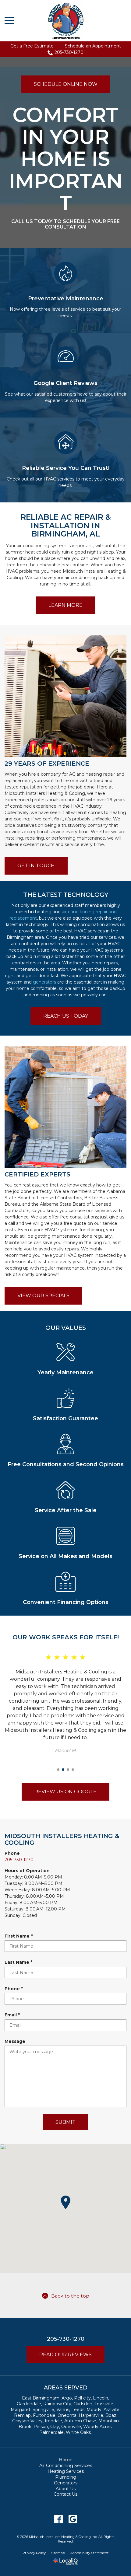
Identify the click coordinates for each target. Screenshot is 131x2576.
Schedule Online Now (66, 84)
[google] (73, 2519)
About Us (66, 2489)
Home (66, 2460)
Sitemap (58, 2553)
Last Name (20, 1962)
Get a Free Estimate (32, 46)
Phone (15, 1989)
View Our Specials (43, 1296)
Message (15, 2041)
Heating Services (66, 2471)
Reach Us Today (66, 1016)
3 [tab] (68, 1770)
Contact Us (65, 2494)
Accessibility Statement (89, 2553)
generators (44, 982)
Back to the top (70, 2296)
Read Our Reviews (65, 2355)
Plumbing (66, 2477)
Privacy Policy (34, 2553)
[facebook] (58, 2519)
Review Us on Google (65, 1792)
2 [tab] (63, 1770)
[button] (65, 2202)
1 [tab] (58, 1770)
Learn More (65, 605)
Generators (66, 2483)
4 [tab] (73, 1770)
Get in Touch (36, 866)
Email (14, 2015)
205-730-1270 (69, 52)
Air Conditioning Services (66, 2466)
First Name (20, 1936)
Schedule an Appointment (93, 46)
